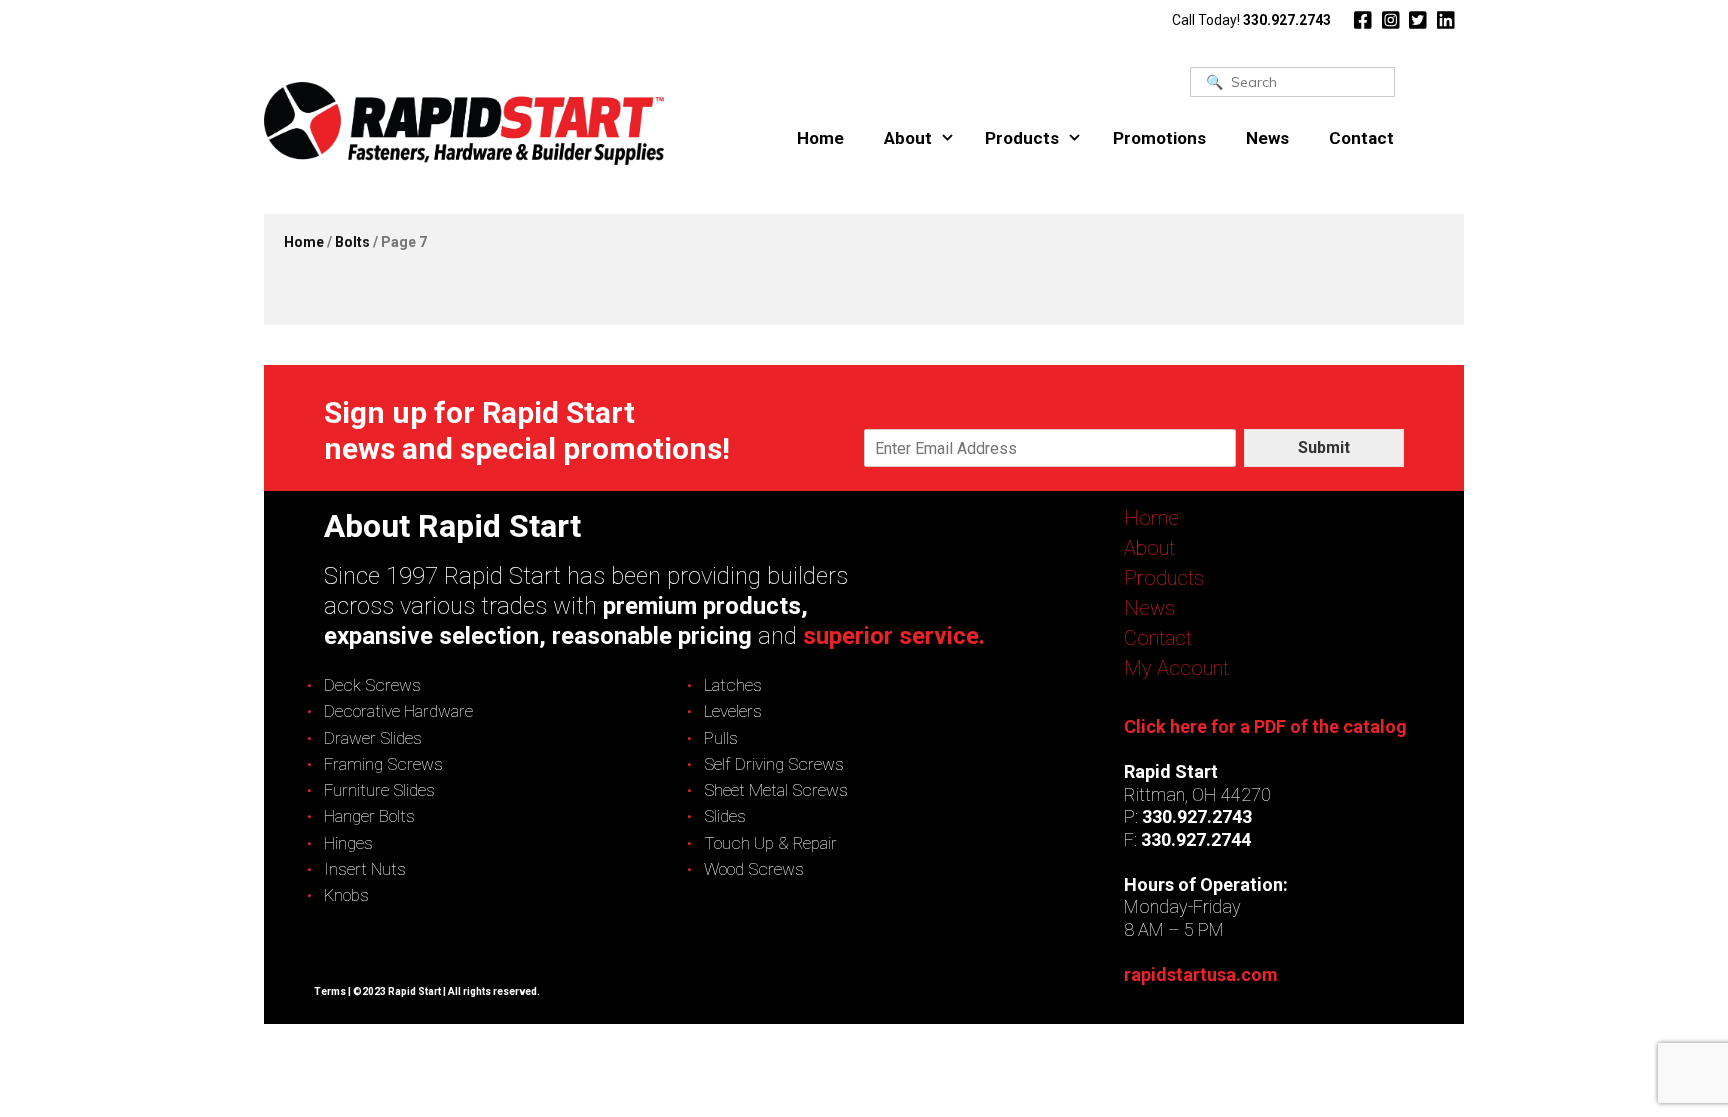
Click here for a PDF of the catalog (1265, 726)
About (908, 138)
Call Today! (1251, 20)
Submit (1324, 447)
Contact (1361, 138)
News (1267, 138)
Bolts (352, 242)
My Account (1176, 668)
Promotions (1159, 138)
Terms (330, 991)
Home (820, 138)
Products (1022, 138)
